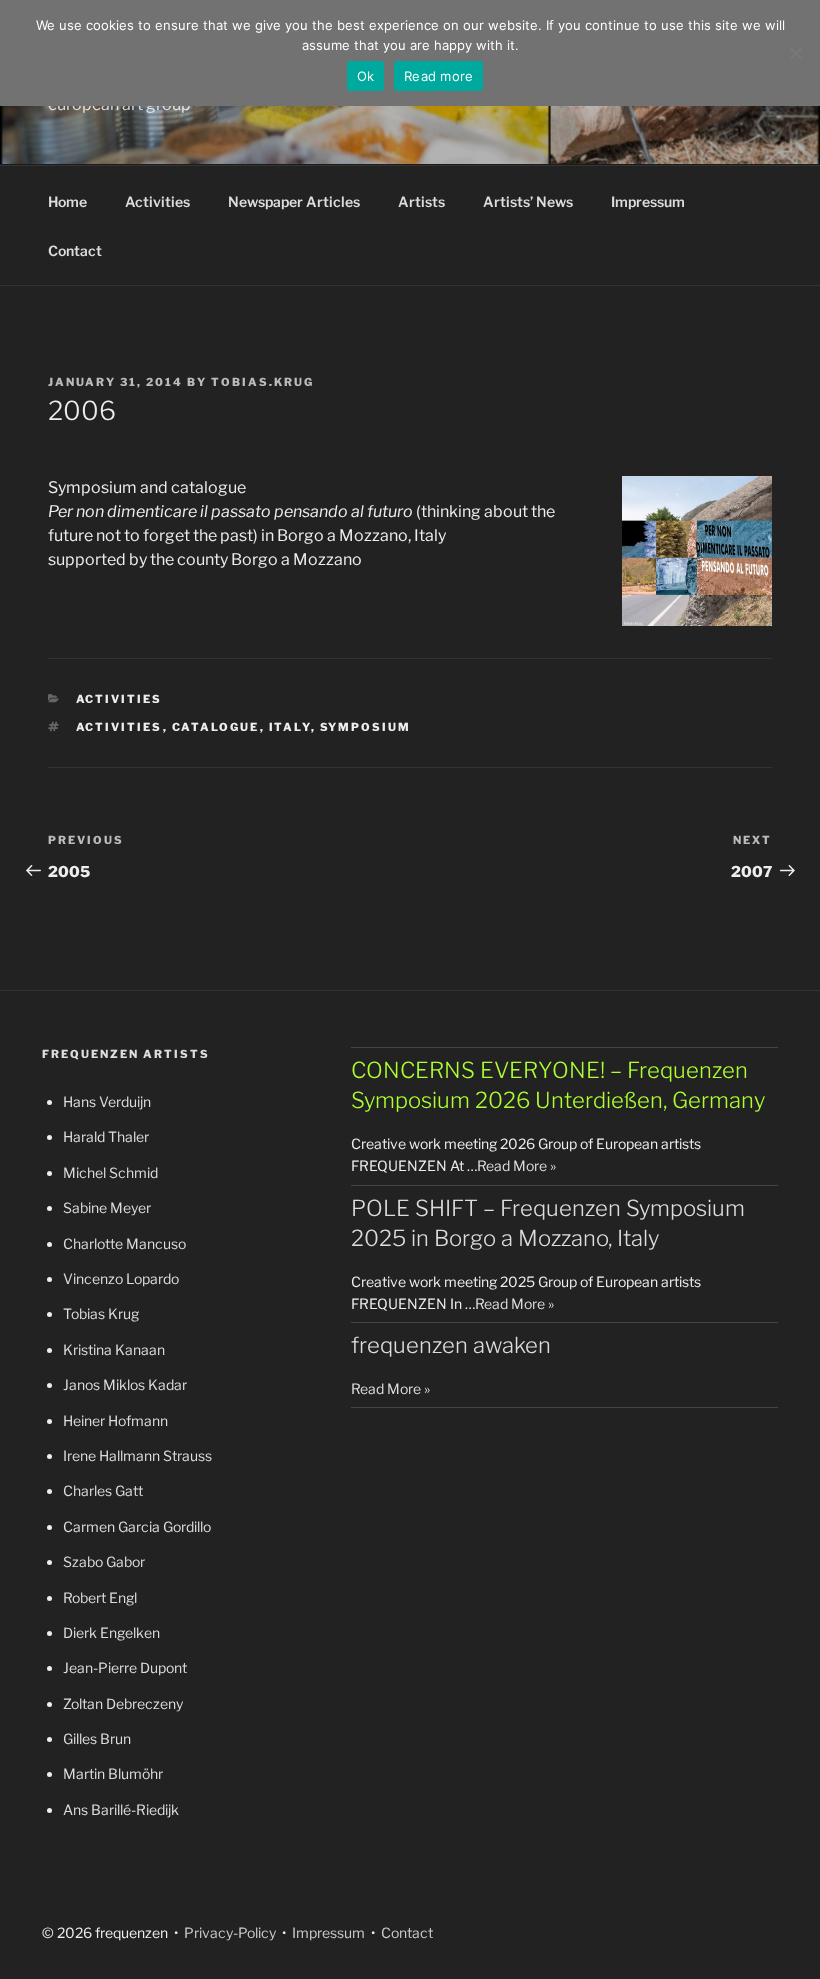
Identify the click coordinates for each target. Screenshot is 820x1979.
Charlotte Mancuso (124, 1243)
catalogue (216, 727)
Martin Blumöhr (113, 1773)
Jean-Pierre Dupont (125, 1667)
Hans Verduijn (107, 1101)
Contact (75, 250)
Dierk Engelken (111, 1632)
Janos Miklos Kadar (125, 1384)
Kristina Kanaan (114, 1349)
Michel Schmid (110, 1172)
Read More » (516, 1165)
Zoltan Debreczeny (123, 1703)
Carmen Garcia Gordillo (137, 1526)
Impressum (648, 201)
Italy (290, 727)
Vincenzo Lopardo (121, 1278)
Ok (366, 76)
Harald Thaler (106, 1136)
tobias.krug (262, 382)
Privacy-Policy (228, 1932)
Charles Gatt (103, 1490)
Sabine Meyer (107, 1207)
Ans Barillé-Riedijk (121, 1809)
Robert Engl (100, 1597)
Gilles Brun (97, 1738)
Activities (157, 201)
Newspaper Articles (294, 201)
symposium (366, 727)
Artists (421, 201)
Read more (438, 76)
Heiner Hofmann (115, 1420)
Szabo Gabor (104, 1561)
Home (67, 201)
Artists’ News (528, 201)
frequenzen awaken (451, 1345)
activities (119, 727)
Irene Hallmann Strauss (137, 1455)
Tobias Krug (101, 1313)
